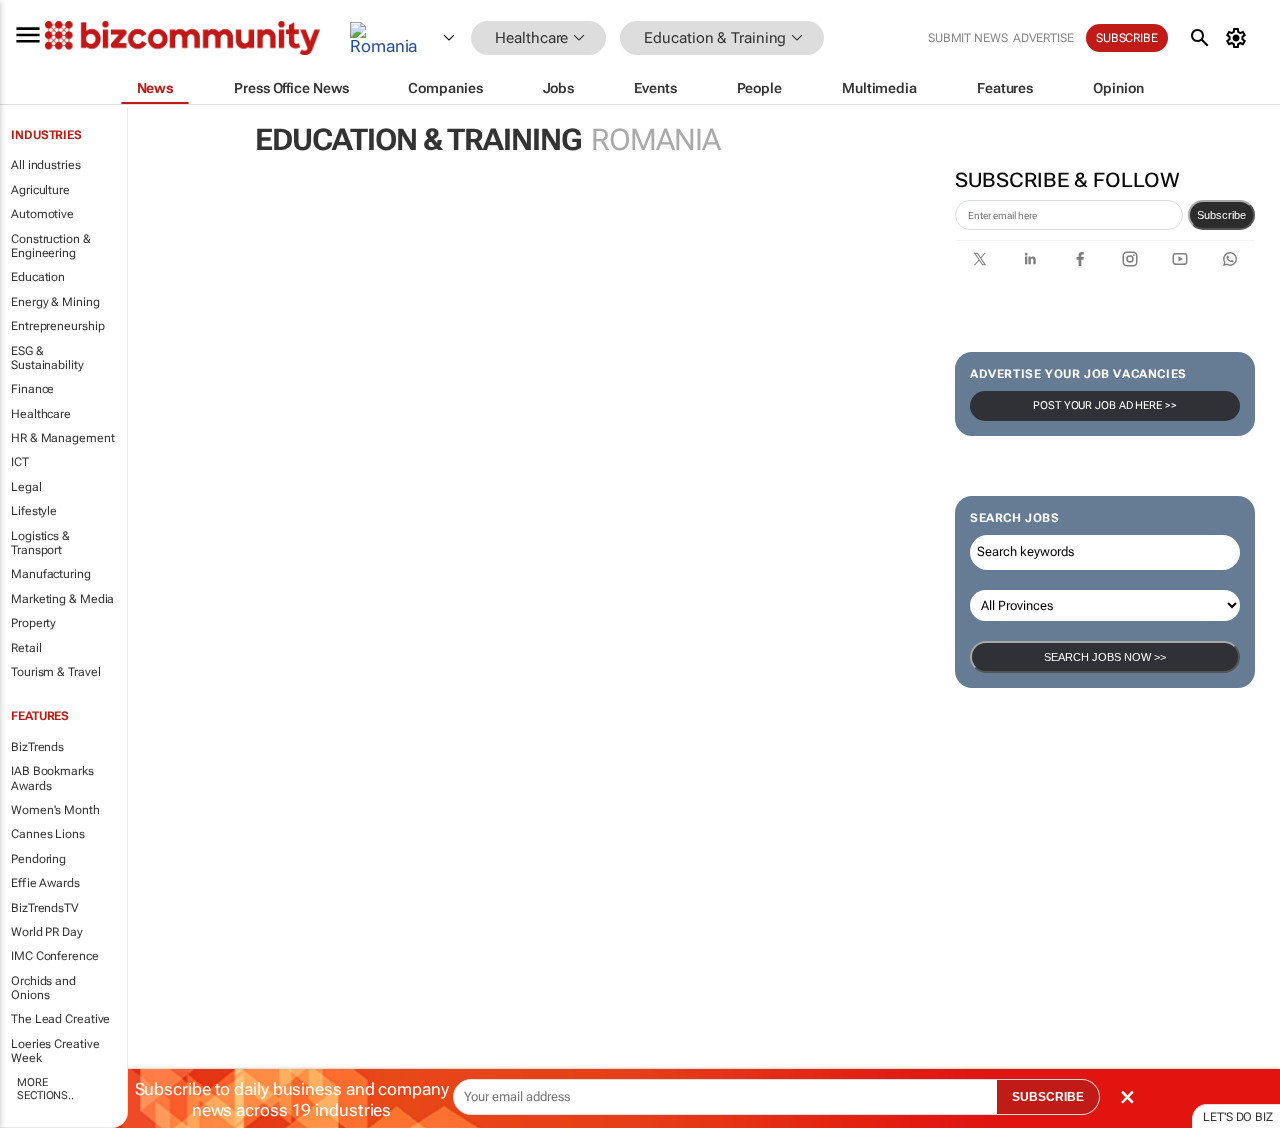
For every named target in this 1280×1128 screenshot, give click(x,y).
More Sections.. (45, 1089)
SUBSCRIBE (1048, 1097)
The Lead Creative (60, 1019)
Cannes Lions (48, 834)
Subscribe (1221, 215)
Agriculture (40, 190)
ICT (20, 462)
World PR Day (47, 932)
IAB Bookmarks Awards (52, 778)
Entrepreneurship (57, 326)
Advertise (1043, 38)
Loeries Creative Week (55, 1051)
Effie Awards (45, 883)
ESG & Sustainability (47, 358)
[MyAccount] (1239, 38)
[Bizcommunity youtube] (1180, 259)
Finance (32, 389)
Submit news (968, 38)
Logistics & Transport (40, 543)
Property (33, 623)
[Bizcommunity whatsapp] (1230, 259)
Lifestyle (34, 511)
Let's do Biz (1238, 1117)
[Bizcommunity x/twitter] (980, 259)
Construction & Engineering (51, 246)
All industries (46, 165)
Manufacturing (51, 574)
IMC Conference (55, 956)
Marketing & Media (62, 599)
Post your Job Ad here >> (1105, 405)
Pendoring (38, 859)
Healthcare (41, 414)
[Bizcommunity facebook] (1080, 259)
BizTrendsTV (45, 908)
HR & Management (63, 438)
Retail (26, 648)
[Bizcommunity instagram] (1130, 259)
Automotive (42, 214)
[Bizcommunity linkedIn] (1030, 259)
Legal (26, 487)
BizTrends (37, 747)
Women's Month (55, 810)
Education (38, 277)
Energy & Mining (55, 302)
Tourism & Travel (55, 672)
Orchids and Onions (43, 988)
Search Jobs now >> (1105, 657)
